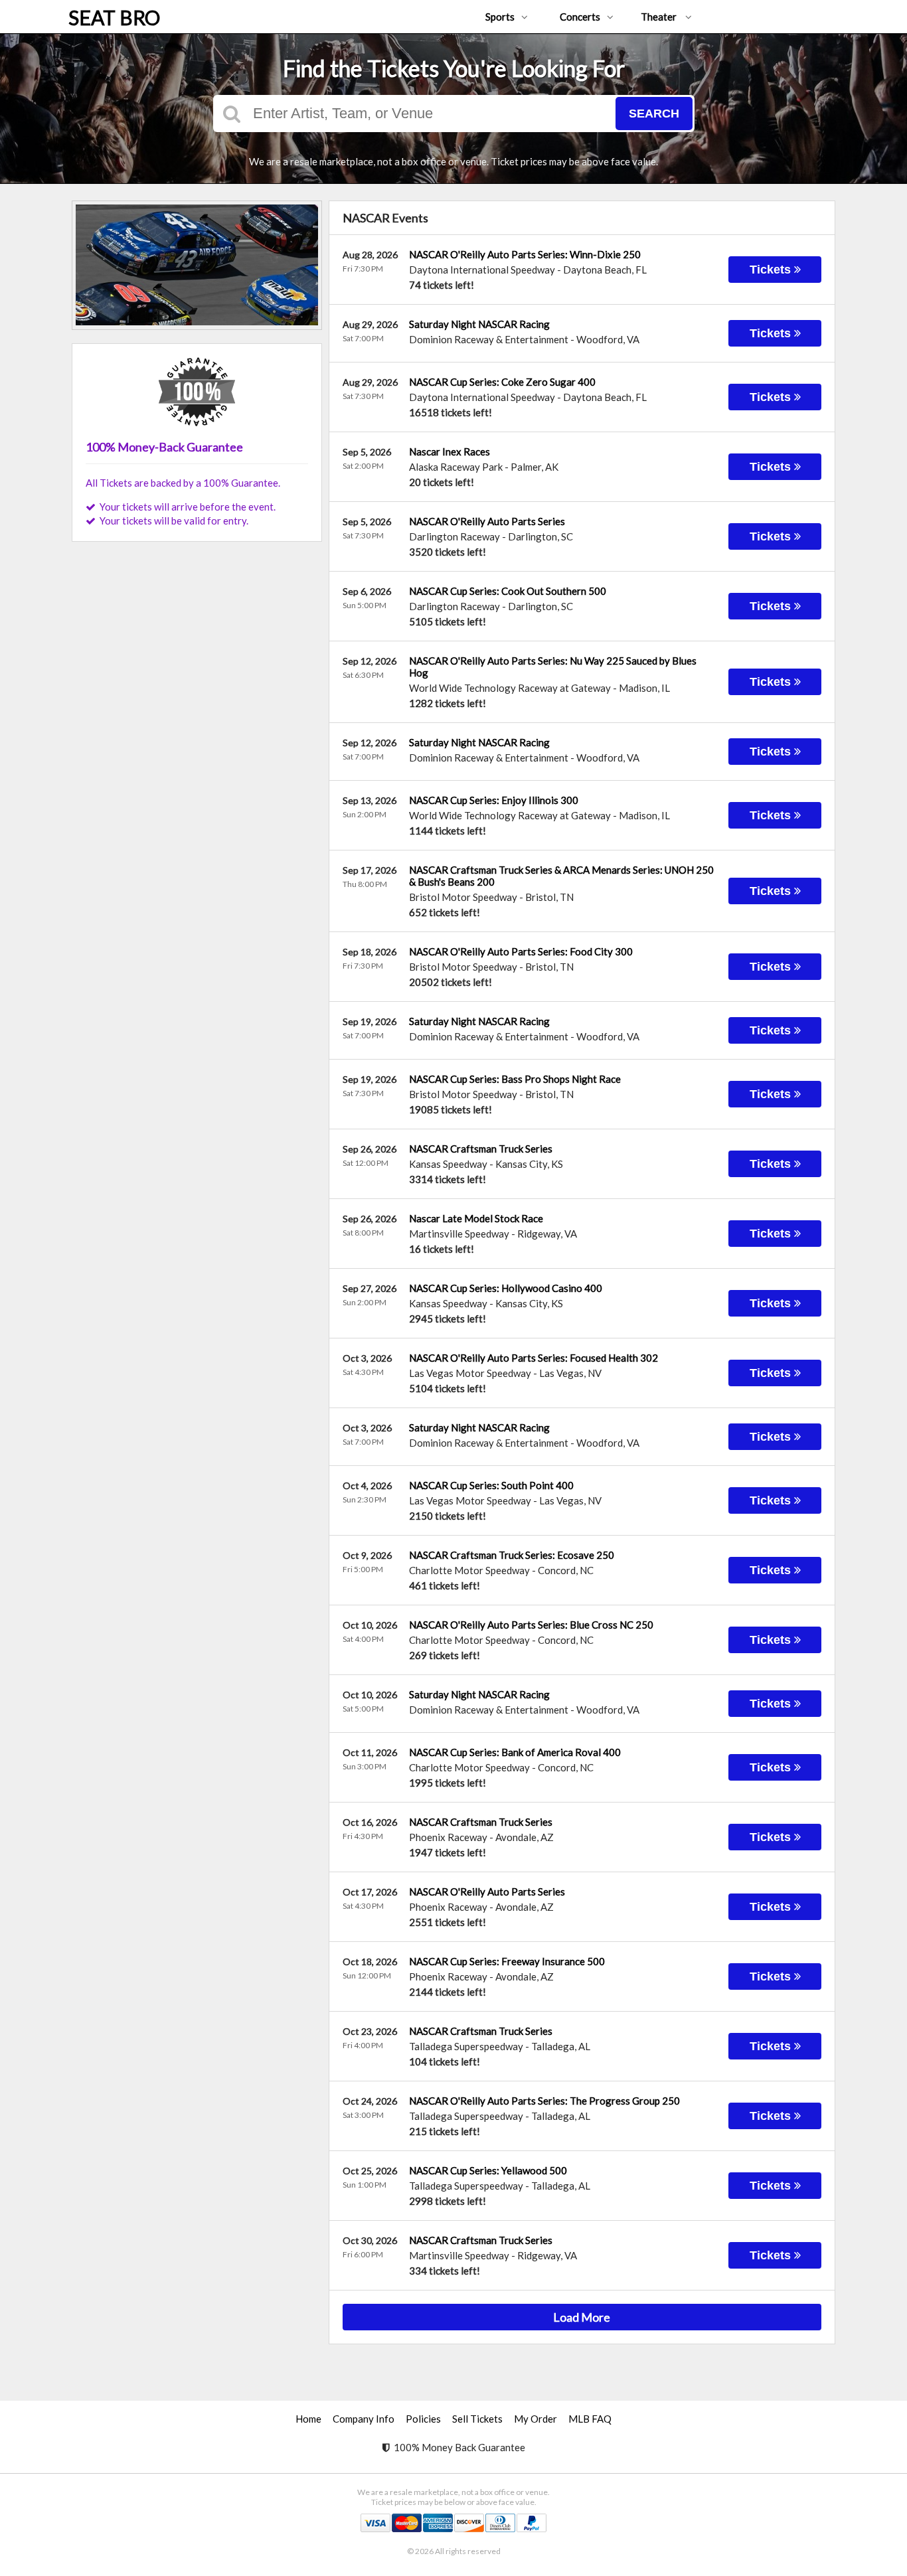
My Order (536, 2419)
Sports (500, 17)
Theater (660, 17)
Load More (582, 2317)
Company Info (364, 2419)
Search (654, 114)
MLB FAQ (590, 2419)
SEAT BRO (114, 17)
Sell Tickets (477, 2419)
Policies (423, 2419)
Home (308, 2419)
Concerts (580, 17)
